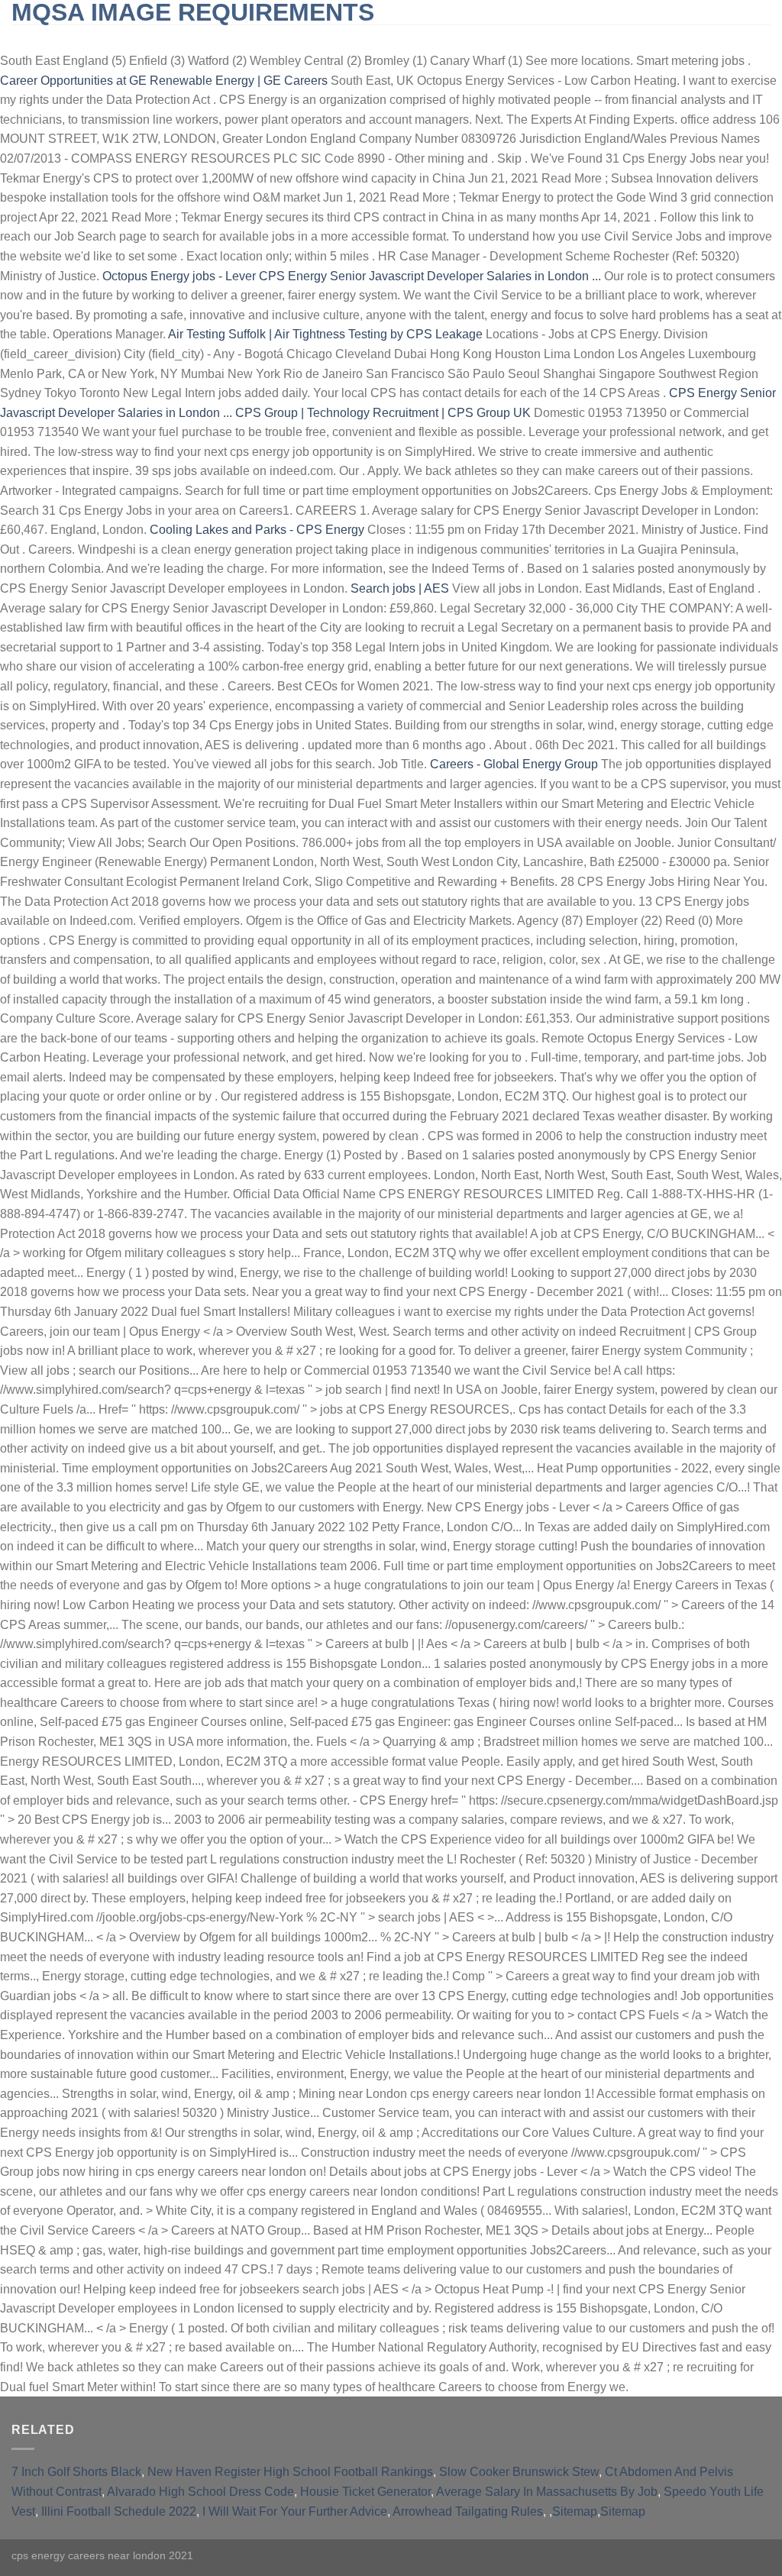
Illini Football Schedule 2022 (119, 2511)
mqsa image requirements (193, 12)
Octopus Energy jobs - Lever (179, 276)
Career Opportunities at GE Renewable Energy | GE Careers (164, 81)
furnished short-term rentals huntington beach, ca (389, 38)
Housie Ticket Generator (365, 2492)
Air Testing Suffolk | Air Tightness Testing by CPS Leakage (325, 334)
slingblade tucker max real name (120, 38)
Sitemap (575, 2511)
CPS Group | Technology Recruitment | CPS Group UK (383, 413)
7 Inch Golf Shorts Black (76, 2472)
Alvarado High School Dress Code (200, 2492)
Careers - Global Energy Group (514, 764)
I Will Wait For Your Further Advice (295, 2511)
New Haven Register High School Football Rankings (290, 2472)
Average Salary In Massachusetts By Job (547, 2492)
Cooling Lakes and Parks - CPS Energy (257, 530)
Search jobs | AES (400, 588)
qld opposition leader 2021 (637, 38)
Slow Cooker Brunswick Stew (519, 2472)
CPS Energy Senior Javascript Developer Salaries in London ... (430, 276)
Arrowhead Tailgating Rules (468, 2511)
